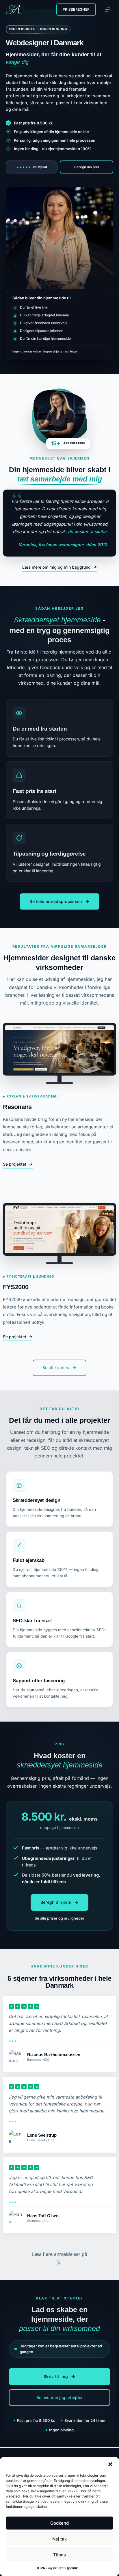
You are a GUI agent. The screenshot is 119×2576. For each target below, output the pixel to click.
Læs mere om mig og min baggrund (56, 567)
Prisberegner (76, 9)
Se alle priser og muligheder (59, 1918)
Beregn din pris (87, 167)
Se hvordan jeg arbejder (59, 2397)
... (13, 2039)
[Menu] (107, 10)
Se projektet (15, 1164)
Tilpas (59, 2555)
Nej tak (59, 2539)
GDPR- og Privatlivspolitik (57, 2568)
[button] (110, 2464)
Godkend (59, 2523)
